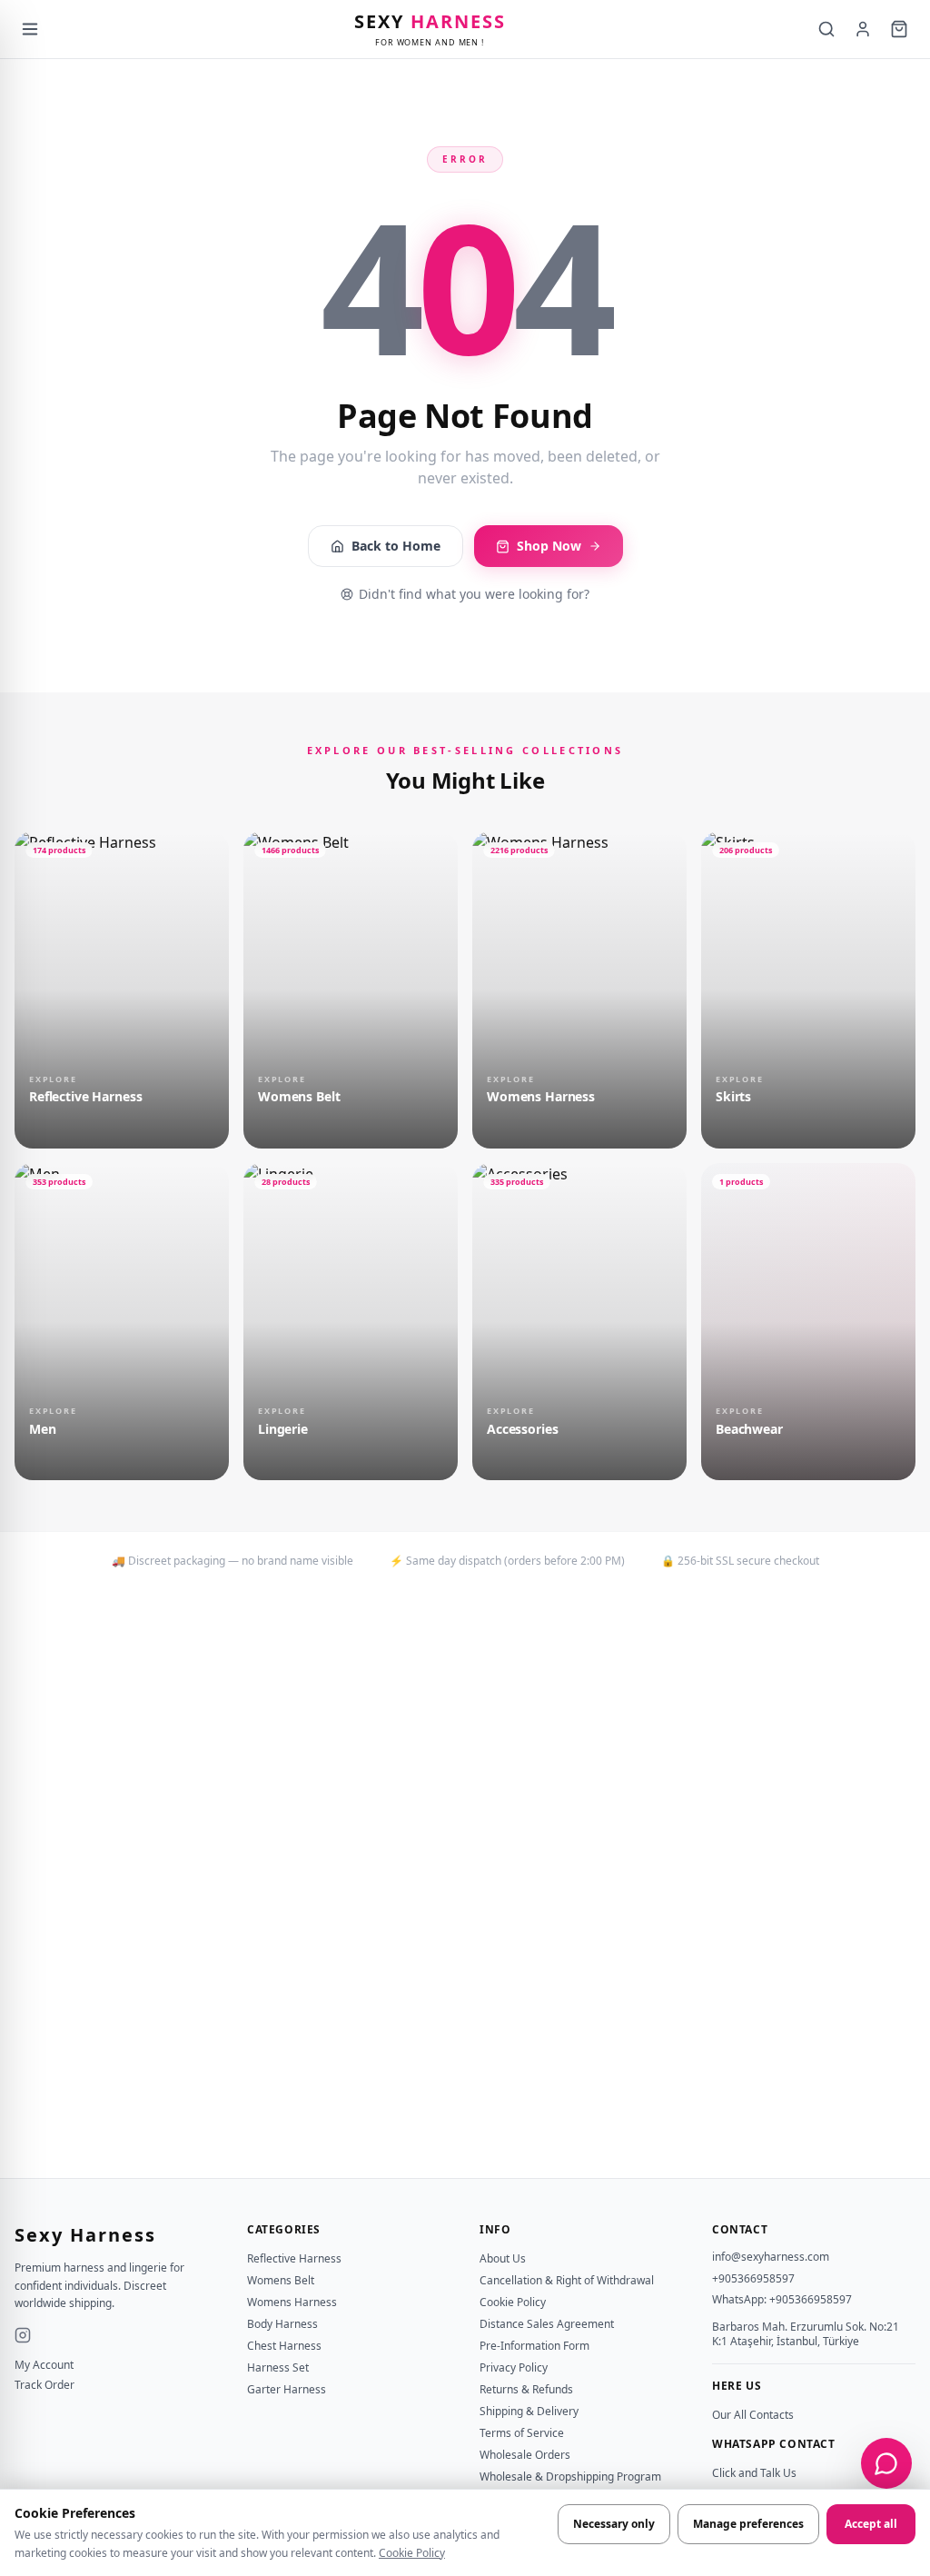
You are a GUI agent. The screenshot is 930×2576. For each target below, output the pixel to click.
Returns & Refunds (526, 2389)
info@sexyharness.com (771, 2257)
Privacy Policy (514, 2367)
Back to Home (396, 546)
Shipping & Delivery (529, 2411)
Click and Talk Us (754, 2473)
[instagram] (23, 2335)
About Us (503, 2258)
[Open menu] (30, 29)
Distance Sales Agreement (547, 2324)
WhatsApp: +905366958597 (782, 2299)
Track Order (45, 2385)
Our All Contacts (753, 2415)
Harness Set (278, 2367)
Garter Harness (287, 2389)
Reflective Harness (294, 2258)
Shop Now (549, 546)
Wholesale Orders (525, 2455)
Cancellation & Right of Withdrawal (567, 2280)
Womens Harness (292, 2302)
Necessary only (614, 2524)
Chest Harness (284, 2346)
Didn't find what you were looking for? (474, 594)
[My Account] (863, 29)
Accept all (871, 2524)
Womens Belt (281, 2280)
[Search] (826, 29)
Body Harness (282, 2324)
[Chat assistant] (886, 2463)
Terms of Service (522, 2433)
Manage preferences (748, 2524)
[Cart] (899, 29)
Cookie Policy (412, 2553)
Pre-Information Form (534, 2346)
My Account (44, 2365)
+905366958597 (753, 2278)
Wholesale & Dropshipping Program (570, 2477)
